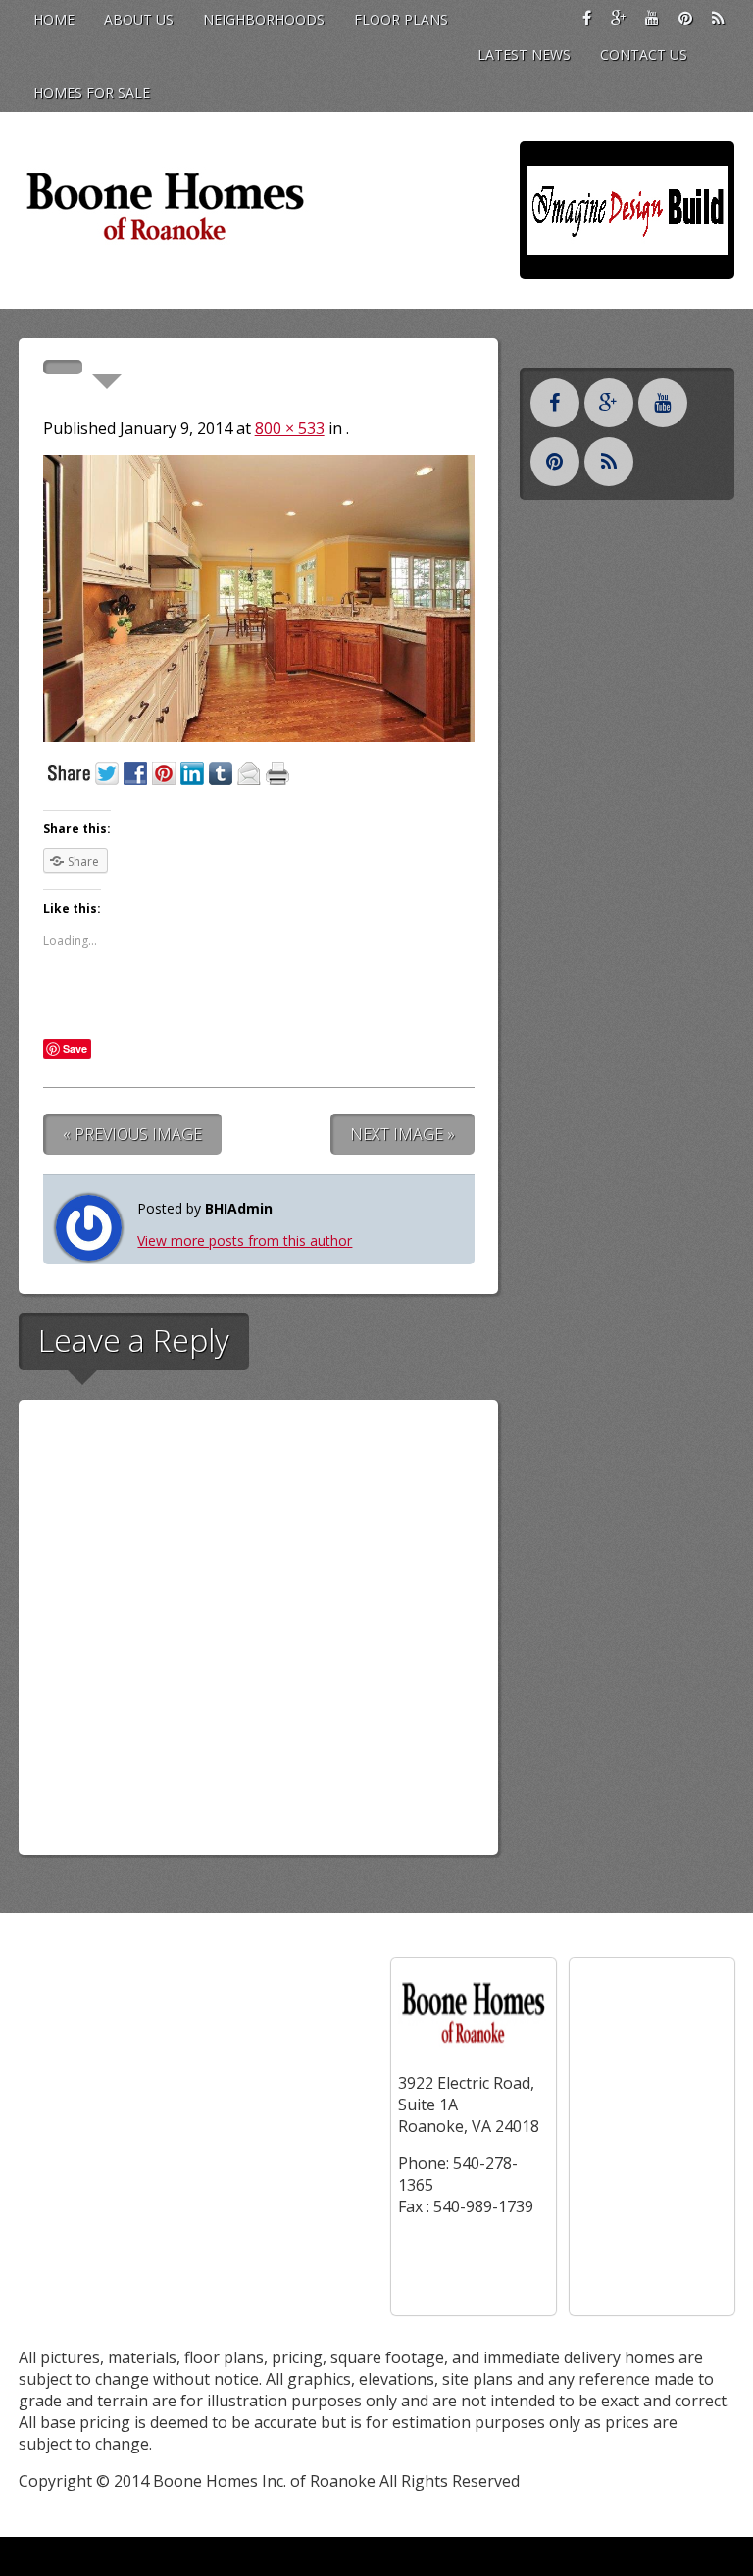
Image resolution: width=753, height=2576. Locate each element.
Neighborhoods (264, 19)
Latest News (524, 54)
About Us (139, 19)
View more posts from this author (245, 1240)
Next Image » (402, 1134)
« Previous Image (132, 1134)
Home (54, 19)
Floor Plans (401, 19)
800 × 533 (290, 428)
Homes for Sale (92, 93)
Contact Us (644, 54)
